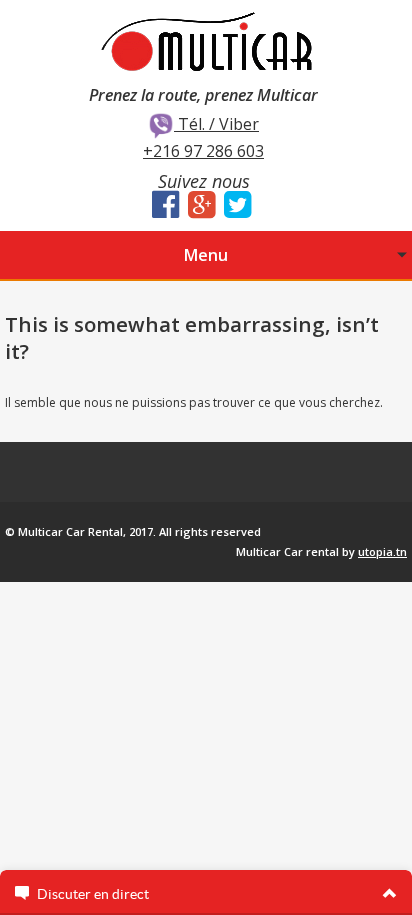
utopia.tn (382, 551)
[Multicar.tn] (206, 40)
